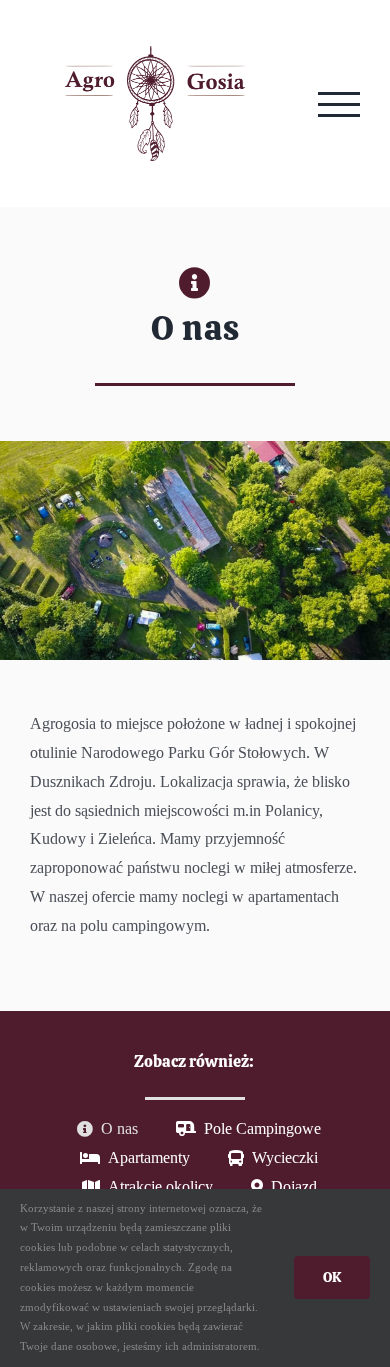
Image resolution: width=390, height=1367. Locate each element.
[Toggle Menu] (339, 104)
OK (332, 1277)
